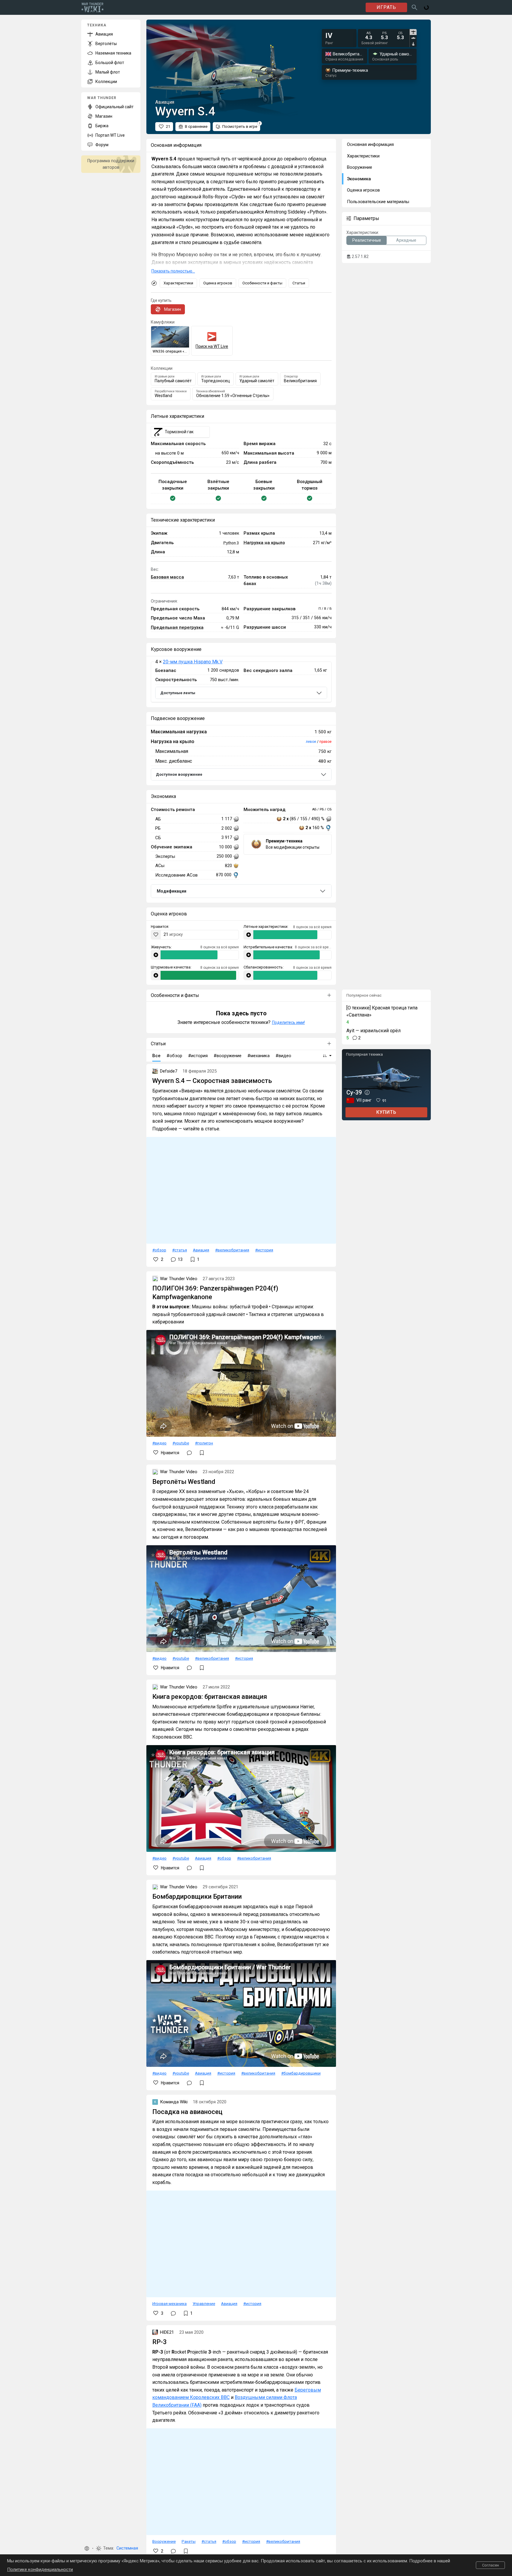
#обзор (159, 1250)
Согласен (491, 2565)
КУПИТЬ (386, 1112)
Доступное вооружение (179, 774)
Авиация (201, 1250)
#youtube (181, 1443)
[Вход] (426, 7)
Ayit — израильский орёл (373, 1031)
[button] (87, 2548)
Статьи (299, 283)
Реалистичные (367, 240)
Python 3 (231, 543)
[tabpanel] (385, 36)
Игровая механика (169, 2303)
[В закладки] (202, 1453)
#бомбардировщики (301, 2073)
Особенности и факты (262, 283)
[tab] (413, 32)
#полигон (204, 1443)
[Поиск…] (415, 7)
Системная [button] (127, 2548)
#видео (159, 1443)
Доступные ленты (178, 693)
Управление (204, 2303)
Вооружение (164, 2541)
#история (264, 1250)
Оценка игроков (218, 283)
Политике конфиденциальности (40, 2569)
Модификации (172, 891)
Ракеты (189, 2541)
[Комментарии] (189, 1453)
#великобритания (232, 1250)
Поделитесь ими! (288, 1022)
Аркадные (406, 240)
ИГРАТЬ (386, 7)
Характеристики (178, 283)
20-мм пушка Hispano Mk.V (193, 662)
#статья (180, 1250)
